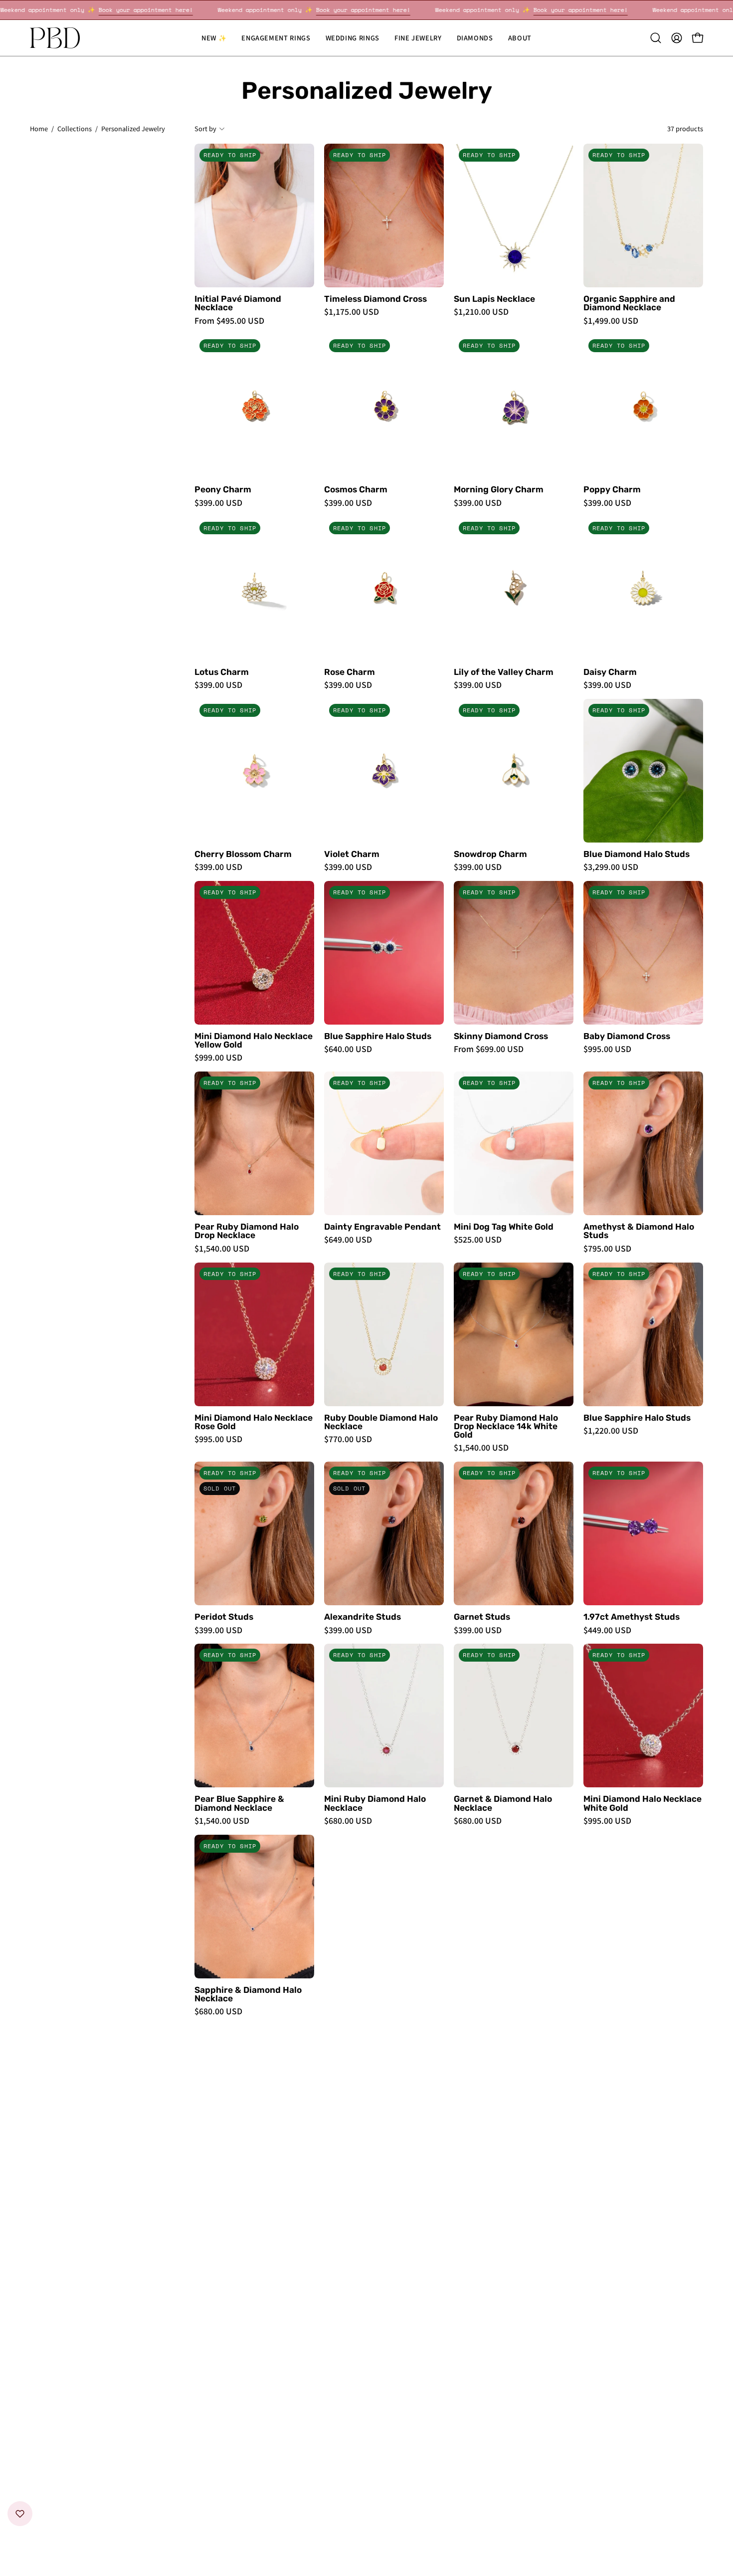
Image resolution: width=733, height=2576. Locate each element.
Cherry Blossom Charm (243, 854)
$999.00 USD (218, 1058)
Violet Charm (352, 854)
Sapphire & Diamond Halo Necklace (248, 1995)
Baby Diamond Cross (627, 1036)
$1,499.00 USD (611, 321)
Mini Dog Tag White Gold (504, 1227)
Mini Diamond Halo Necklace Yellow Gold (254, 1041)
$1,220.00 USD (611, 1431)
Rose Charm (350, 672)
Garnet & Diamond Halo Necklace (503, 1804)
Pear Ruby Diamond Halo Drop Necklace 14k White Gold (506, 1427)
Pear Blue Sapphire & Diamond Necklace (239, 1804)
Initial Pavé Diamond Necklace (238, 304)
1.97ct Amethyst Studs (632, 1617)
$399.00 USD (218, 503)
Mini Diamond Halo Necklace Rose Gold (254, 1422)
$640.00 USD (348, 1049)
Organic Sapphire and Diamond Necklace (629, 304)
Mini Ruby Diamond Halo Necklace (375, 1804)
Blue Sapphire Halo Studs (378, 1036)
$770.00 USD (348, 1439)
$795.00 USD (607, 1249)
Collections (75, 128)
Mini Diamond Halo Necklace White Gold (642, 1804)
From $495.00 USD (229, 321)
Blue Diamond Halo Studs (637, 854)
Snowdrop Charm (490, 854)
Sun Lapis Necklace (494, 299)
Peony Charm (223, 490)
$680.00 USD (348, 1821)
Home (39, 128)
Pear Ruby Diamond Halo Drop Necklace (247, 1231)
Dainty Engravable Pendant (382, 1227)
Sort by (205, 128)
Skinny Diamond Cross (501, 1036)
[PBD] (55, 38)
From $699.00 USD (489, 1049)
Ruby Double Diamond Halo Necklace (381, 1422)
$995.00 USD (607, 1049)
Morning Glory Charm (499, 490)
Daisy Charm (610, 672)
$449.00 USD (607, 1630)
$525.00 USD (478, 1240)
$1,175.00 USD (352, 312)
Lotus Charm (222, 672)
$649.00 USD (348, 1240)
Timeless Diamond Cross (375, 299)
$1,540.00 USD (222, 1249)
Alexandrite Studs (363, 1617)
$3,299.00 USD (611, 867)
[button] (353, 38)
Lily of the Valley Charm (504, 672)
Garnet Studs (482, 1617)
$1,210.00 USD (481, 312)
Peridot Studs (224, 1617)
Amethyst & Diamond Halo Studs (639, 1231)
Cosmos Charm (356, 490)
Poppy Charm (612, 490)
